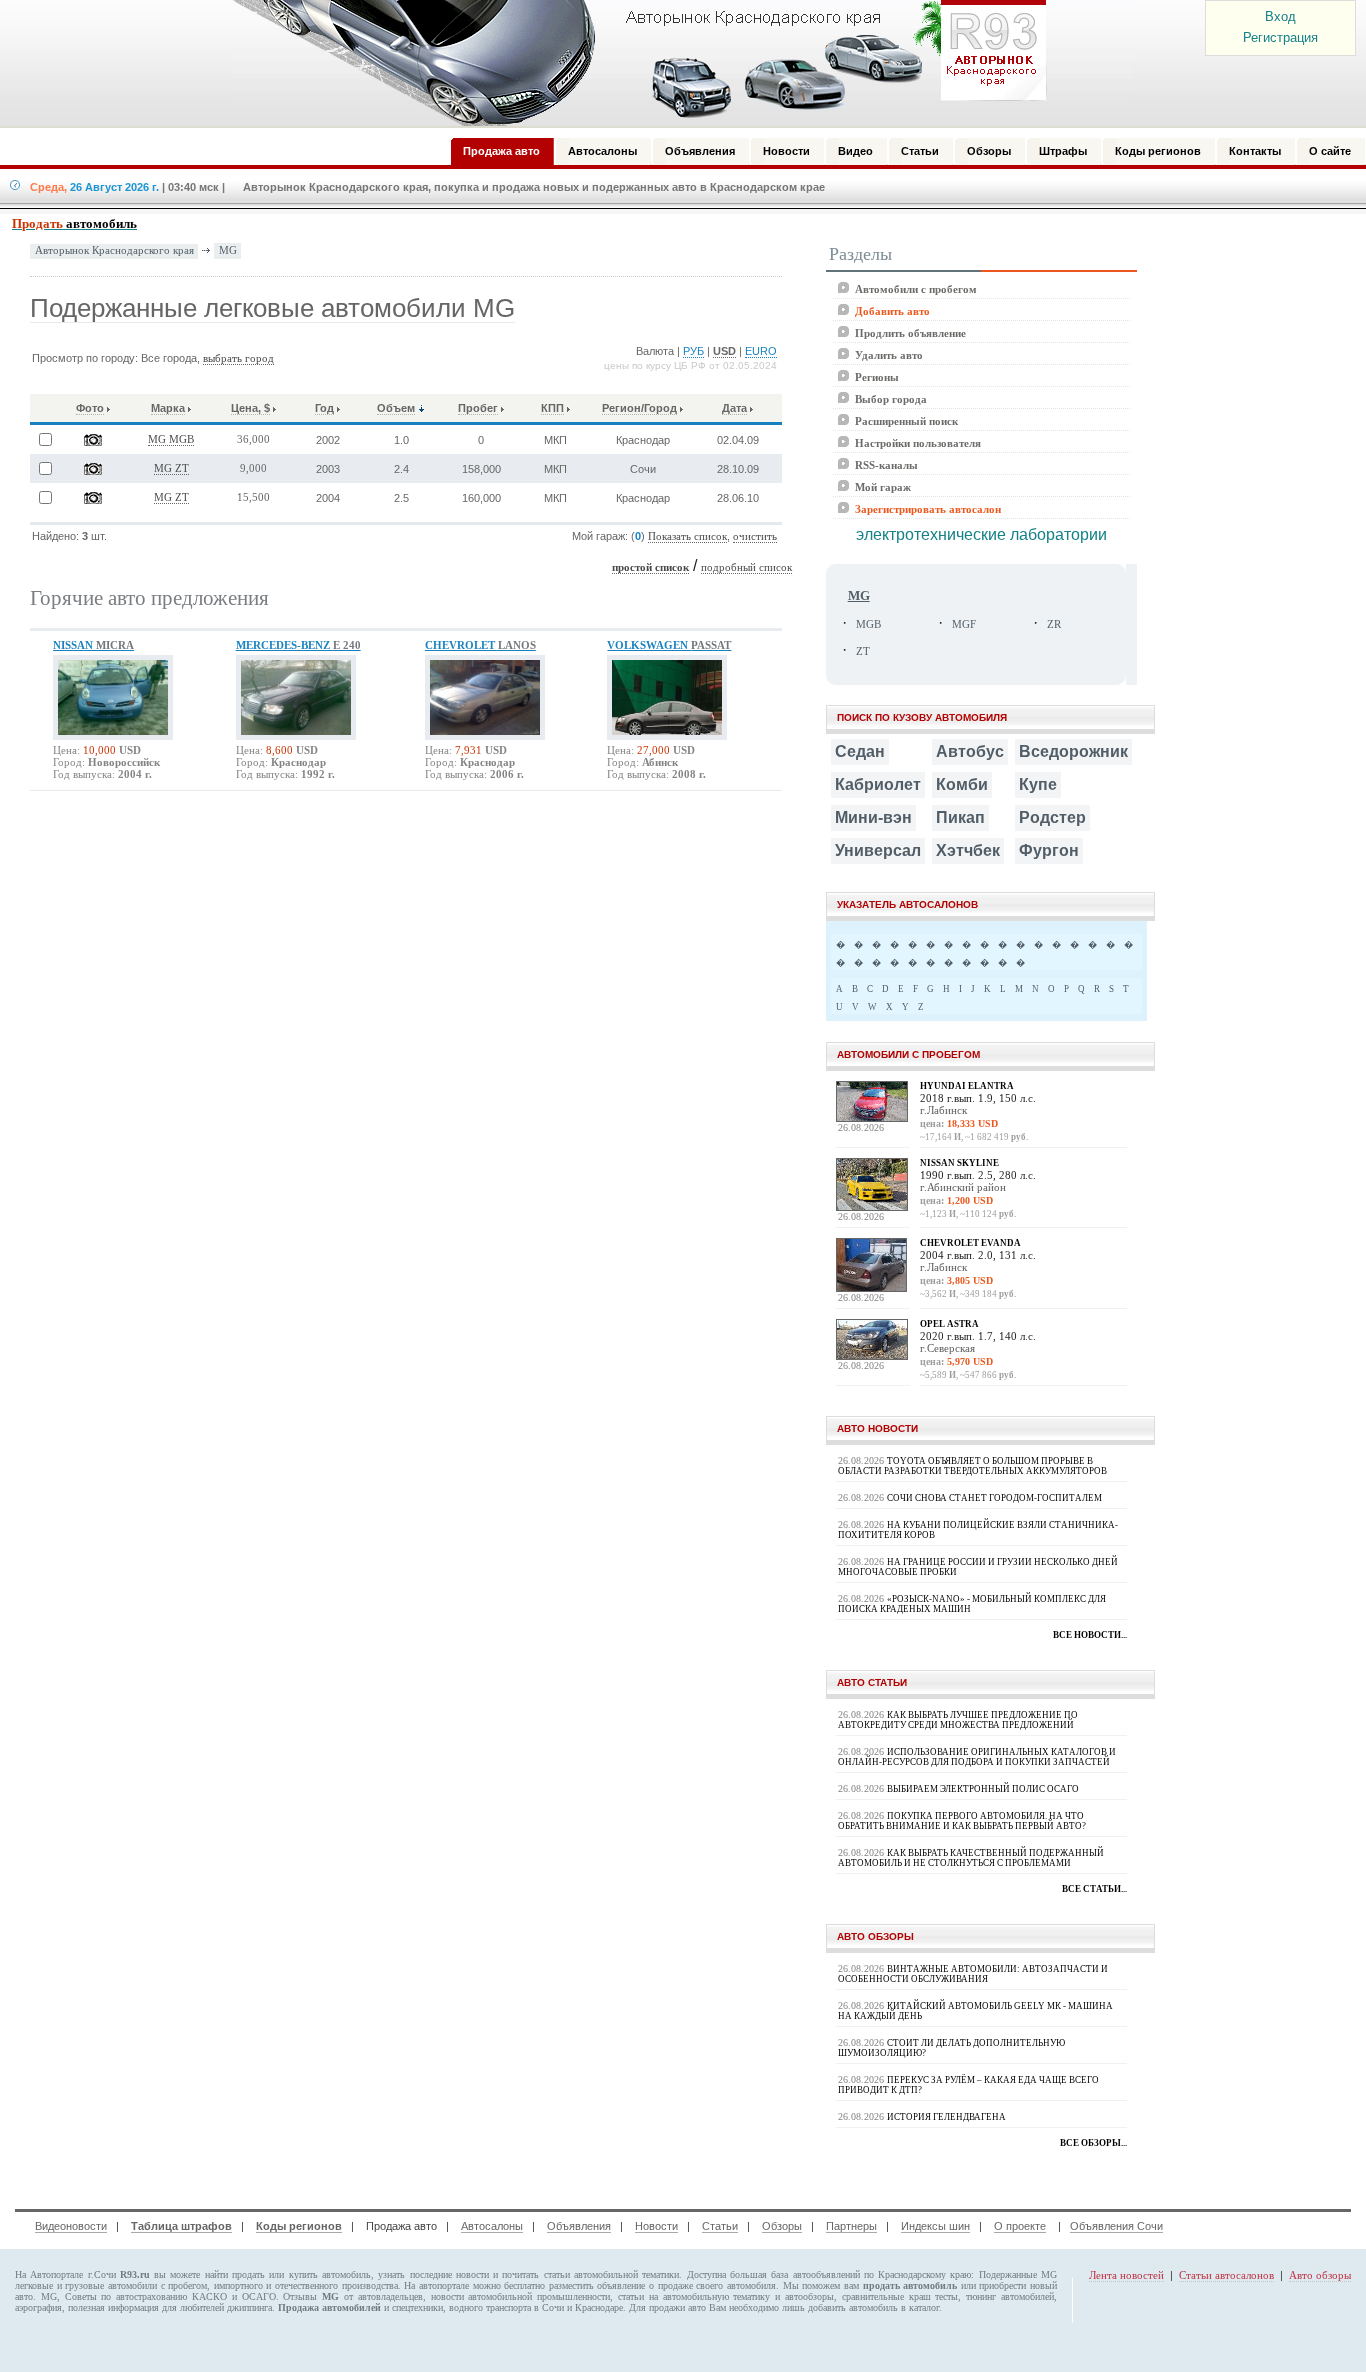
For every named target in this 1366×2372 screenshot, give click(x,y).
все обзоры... (1093, 2143)
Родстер (1052, 817)
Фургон (1049, 850)
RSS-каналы (886, 465)
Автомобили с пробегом (916, 289)
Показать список (687, 536)
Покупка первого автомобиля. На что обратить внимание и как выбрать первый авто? (962, 1821)
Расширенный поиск (906, 421)
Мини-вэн (873, 817)
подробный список (746, 567)
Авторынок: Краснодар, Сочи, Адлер (633, 63)
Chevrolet (480, 645)
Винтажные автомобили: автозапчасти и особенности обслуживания (973, 1974)
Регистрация (1280, 37)
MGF (964, 624)
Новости (656, 2226)
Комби (962, 784)
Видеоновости (71, 2226)
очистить (755, 536)
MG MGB (171, 439)
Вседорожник (1073, 751)
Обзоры (782, 2226)
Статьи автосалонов (1226, 2275)
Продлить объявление (910, 333)
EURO (761, 351)
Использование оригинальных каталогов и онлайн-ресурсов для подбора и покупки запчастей (977, 1757)
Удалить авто (889, 355)
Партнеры (851, 2226)
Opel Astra (949, 1324)
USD (724, 351)
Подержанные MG (1018, 2274)
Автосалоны (492, 2226)
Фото (90, 408)
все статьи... (1094, 1889)
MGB (868, 624)
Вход (1280, 16)
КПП (552, 408)
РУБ (693, 351)
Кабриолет (878, 784)
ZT (863, 651)
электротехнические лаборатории (981, 534)
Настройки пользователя (918, 443)
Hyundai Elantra (967, 1086)
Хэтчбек (968, 850)
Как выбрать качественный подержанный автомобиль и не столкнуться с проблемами (971, 1858)
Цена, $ (250, 408)
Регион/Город (639, 408)
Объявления (579, 2226)
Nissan (93, 645)
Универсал (878, 850)
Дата (734, 408)
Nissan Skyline (959, 1163)
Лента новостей (1126, 2275)
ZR (1054, 624)
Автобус (970, 751)
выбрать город (238, 358)
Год (324, 408)
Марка (168, 408)
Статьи (720, 2226)
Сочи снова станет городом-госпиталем (994, 1498)
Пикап (960, 817)
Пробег (478, 408)
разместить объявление (597, 2285)
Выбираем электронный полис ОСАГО (983, 1789)
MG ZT (171, 468)
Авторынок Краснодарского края (114, 250)
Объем (396, 408)
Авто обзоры (1320, 2275)
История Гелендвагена (946, 2117)
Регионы (877, 377)
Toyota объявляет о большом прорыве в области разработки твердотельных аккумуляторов (972, 1466)
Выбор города (891, 399)
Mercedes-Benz (298, 645)
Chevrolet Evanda (970, 1243)
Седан (860, 751)
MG (228, 250)
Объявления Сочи (1116, 2226)
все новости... (1090, 1635)
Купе (1038, 784)
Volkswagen (669, 645)
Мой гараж (883, 487)
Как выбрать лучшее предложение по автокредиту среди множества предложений (958, 1720)
